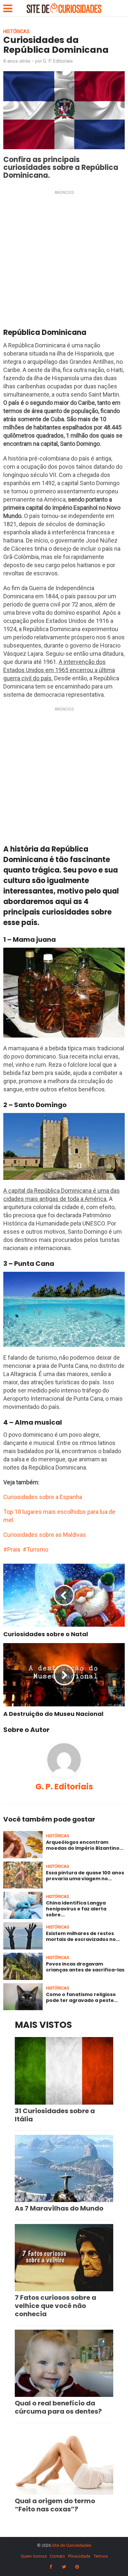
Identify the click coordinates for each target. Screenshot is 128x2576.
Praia (14, 1549)
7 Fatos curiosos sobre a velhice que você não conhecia (55, 2306)
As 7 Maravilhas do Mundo (59, 2208)
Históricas (16, 31)
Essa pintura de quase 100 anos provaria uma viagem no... (85, 1876)
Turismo (37, 1549)
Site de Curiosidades (72, 2545)
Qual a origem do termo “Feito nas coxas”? (55, 2505)
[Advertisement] (64, 261)
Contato (57, 2556)
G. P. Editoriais (58, 61)
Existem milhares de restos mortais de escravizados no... (83, 1936)
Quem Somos (34, 2556)
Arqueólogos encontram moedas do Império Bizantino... (85, 1845)
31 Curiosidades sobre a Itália (55, 2115)
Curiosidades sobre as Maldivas (45, 1535)
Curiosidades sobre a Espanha (43, 1497)
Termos (101, 2556)
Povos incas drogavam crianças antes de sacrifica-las (85, 1967)
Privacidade (79, 2556)
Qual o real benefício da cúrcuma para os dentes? (58, 2407)
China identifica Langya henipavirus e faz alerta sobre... (76, 1909)
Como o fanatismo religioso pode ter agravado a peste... (82, 1997)
